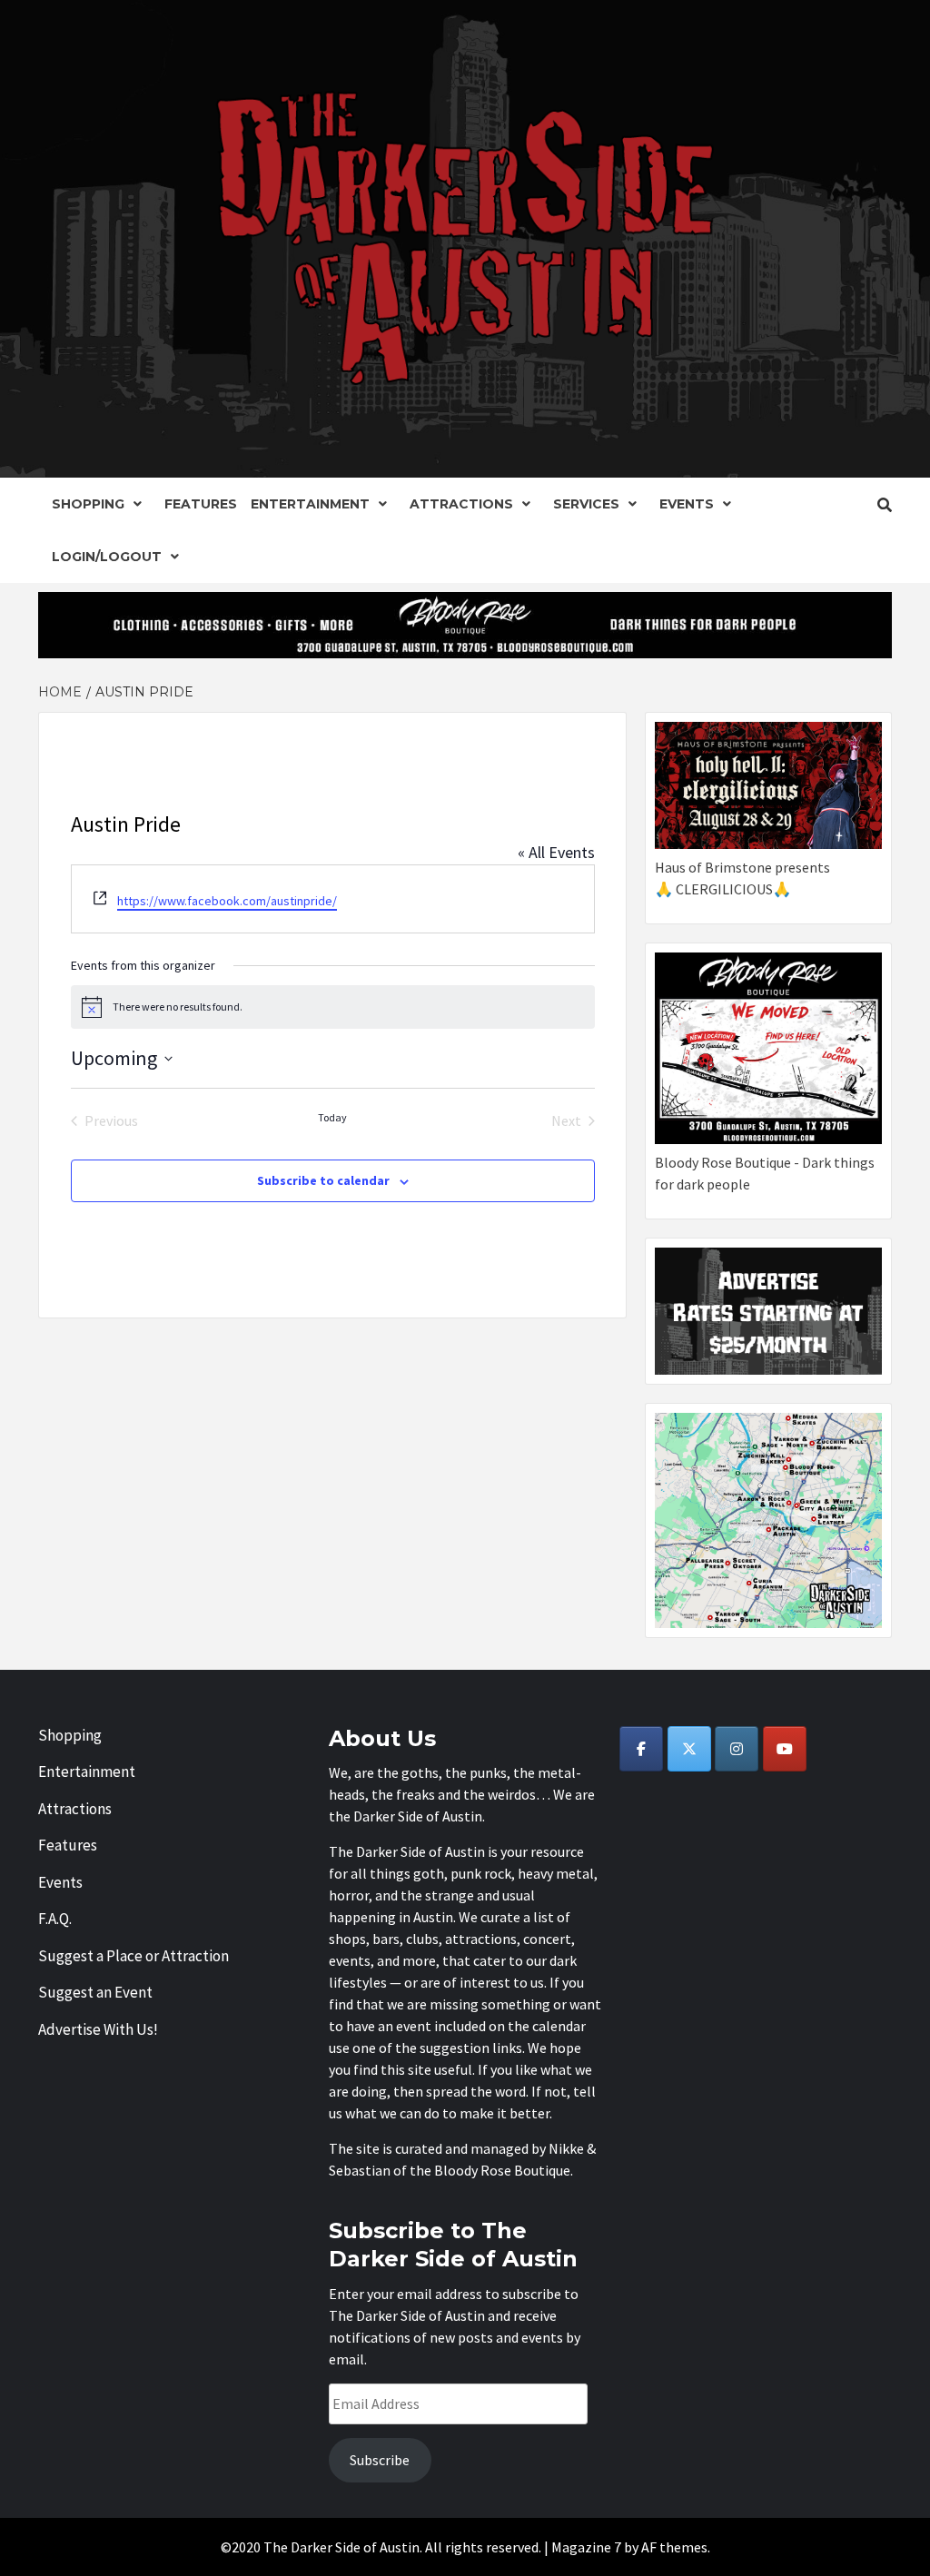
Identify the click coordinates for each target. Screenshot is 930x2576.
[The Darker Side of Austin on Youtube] (785, 1749)
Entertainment (310, 504)
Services (586, 504)
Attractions (461, 504)
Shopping (88, 504)
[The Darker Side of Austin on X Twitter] (689, 1749)
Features (201, 504)
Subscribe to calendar (323, 1180)
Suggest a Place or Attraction (134, 1956)
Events (687, 504)
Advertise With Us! (98, 2029)
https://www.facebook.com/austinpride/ (227, 901)
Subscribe (380, 2460)
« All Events (556, 852)
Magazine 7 (586, 2547)
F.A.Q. (55, 1919)
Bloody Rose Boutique (502, 2170)
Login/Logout (107, 557)
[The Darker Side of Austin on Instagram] (737, 1749)
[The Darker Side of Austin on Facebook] (641, 1749)
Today (332, 1117)
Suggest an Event (95, 1992)
